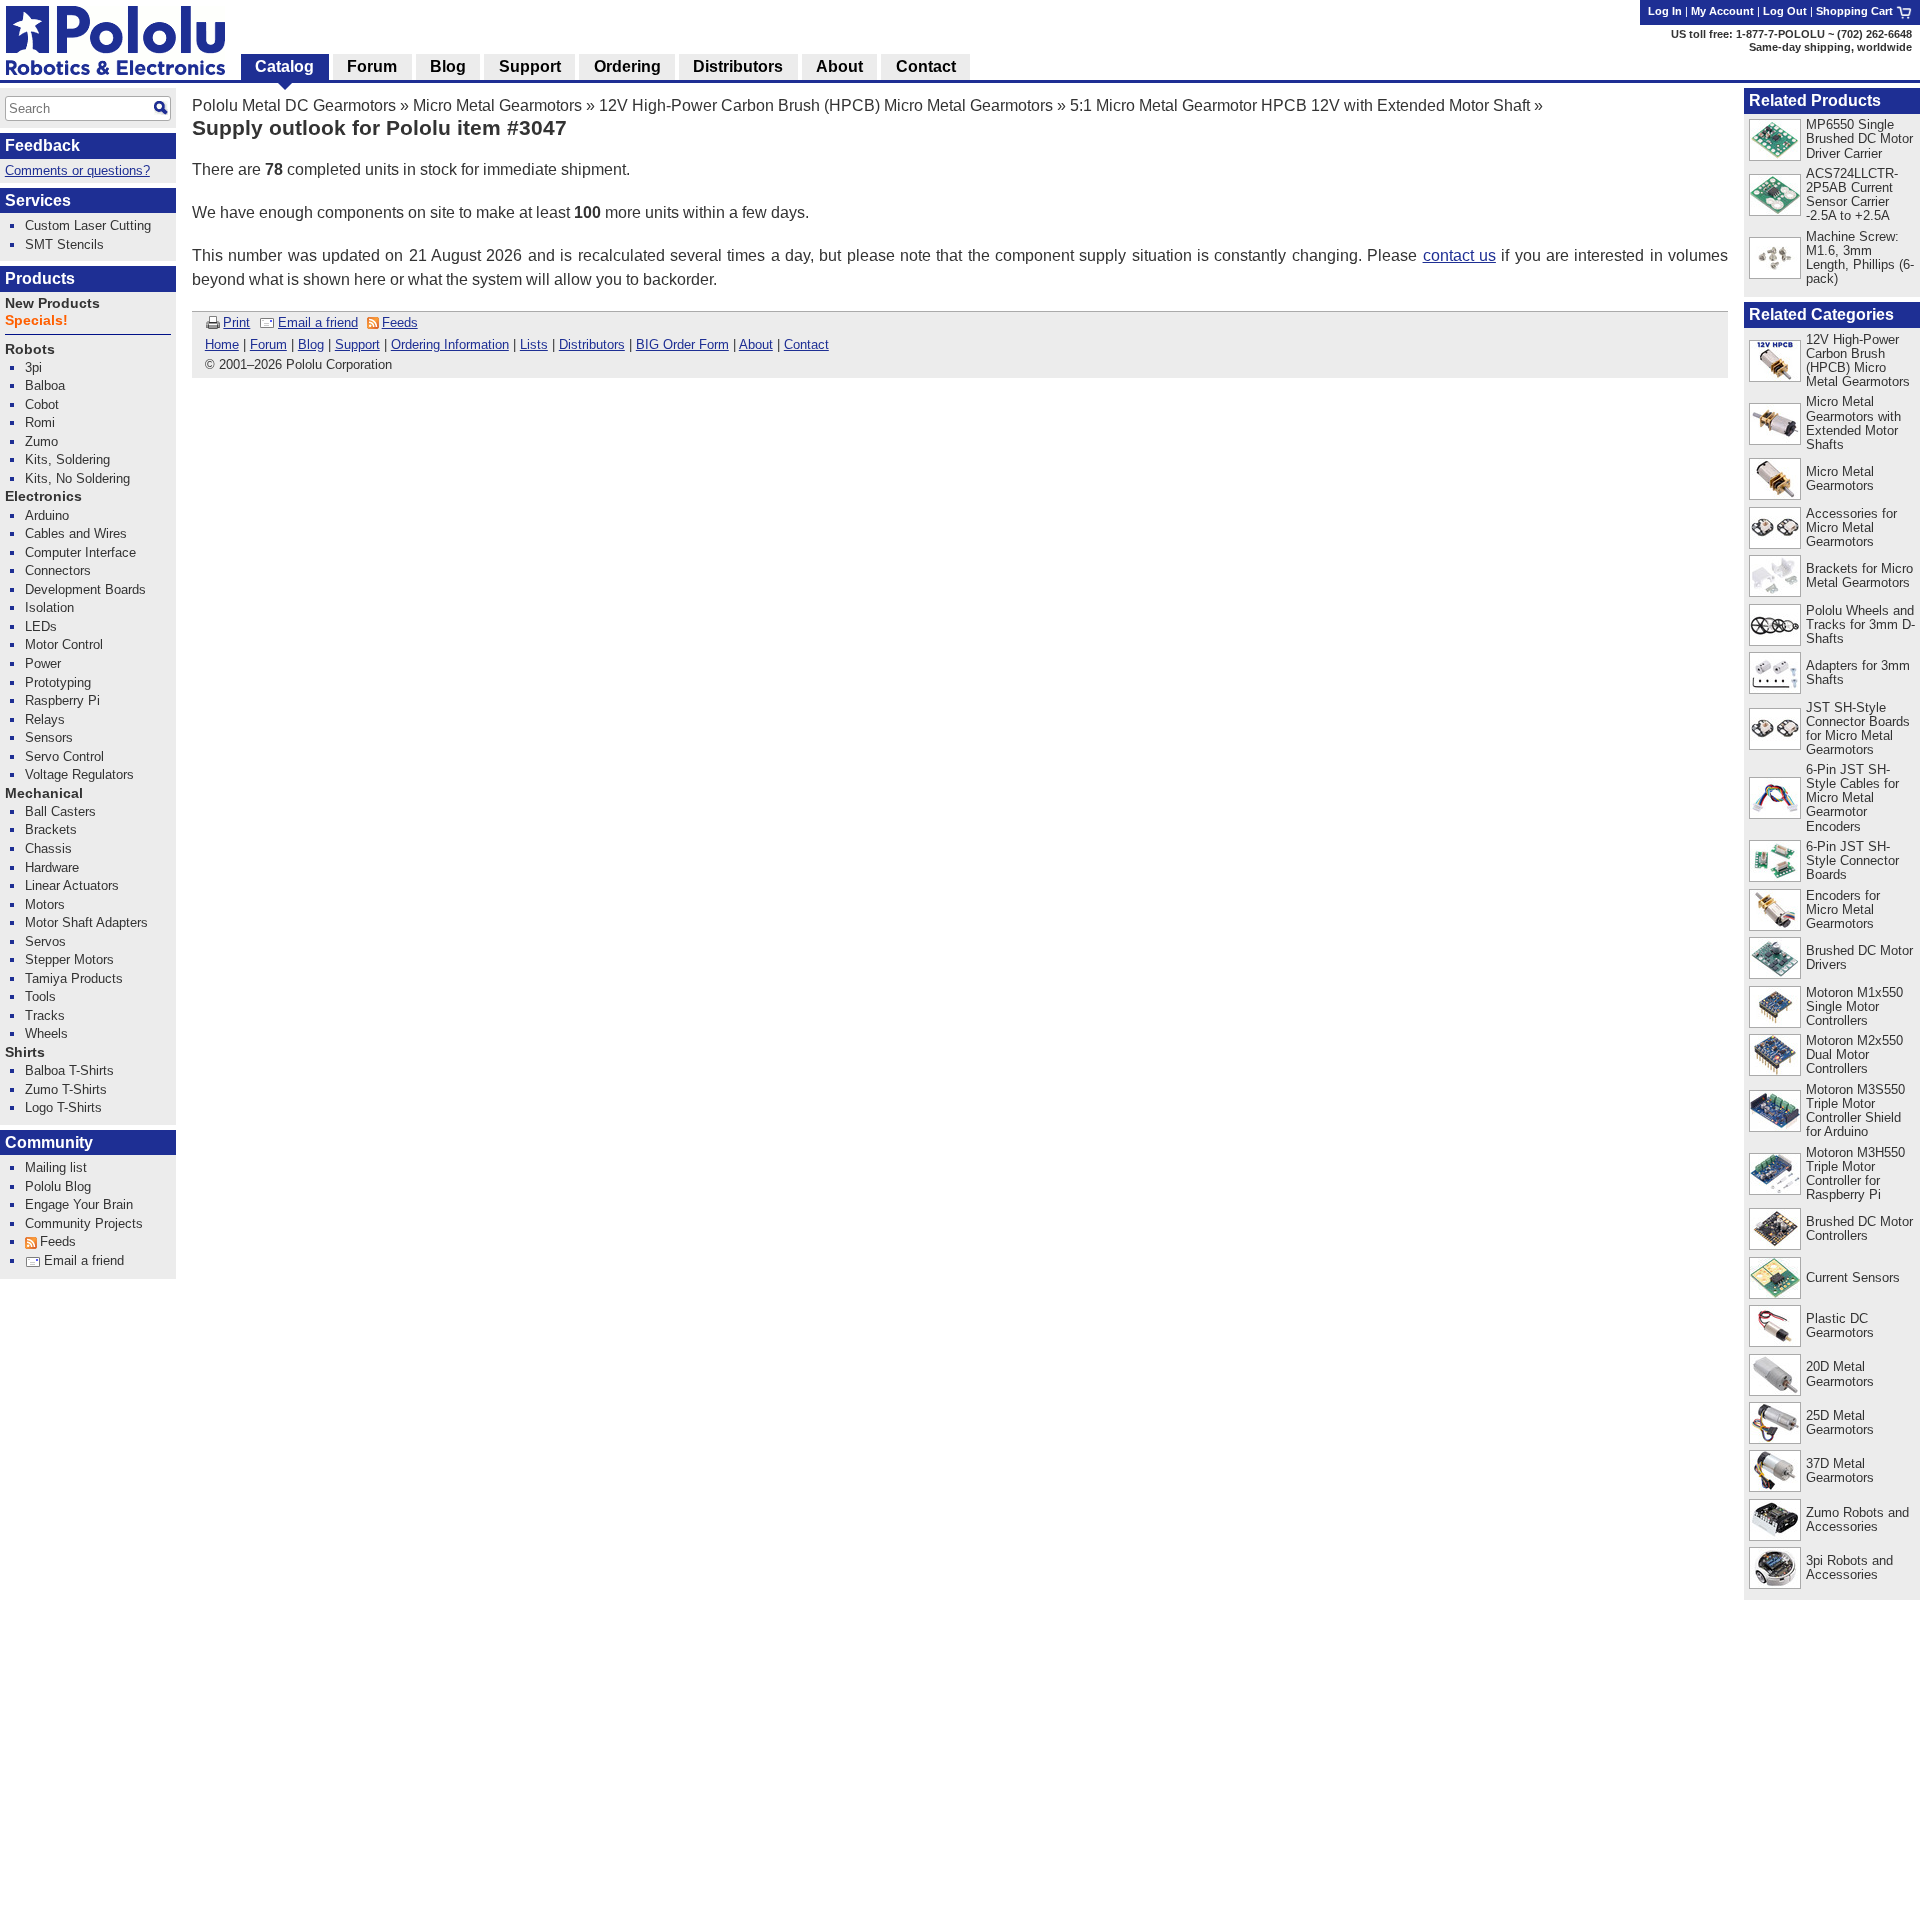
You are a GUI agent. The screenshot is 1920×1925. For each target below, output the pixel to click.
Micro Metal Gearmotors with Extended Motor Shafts (1853, 422)
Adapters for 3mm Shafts (1858, 672)
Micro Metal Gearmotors (497, 105)
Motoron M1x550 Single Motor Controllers (1854, 1006)
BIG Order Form (682, 344)
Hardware (52, 867)
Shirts (25, 1052)
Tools (40, 996)
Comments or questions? (77, 170)
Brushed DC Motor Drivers (1859, 957)
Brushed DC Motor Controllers (1859, 1228)
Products (40, 278)
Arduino (47, 515)
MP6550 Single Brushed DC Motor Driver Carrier (1859, 138)
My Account (1722, 11)
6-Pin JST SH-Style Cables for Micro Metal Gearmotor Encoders (1852, 797)
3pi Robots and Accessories (1849, 1567)
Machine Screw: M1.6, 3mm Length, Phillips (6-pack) (1860, 257)
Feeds (400, 322)
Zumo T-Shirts (66, 1089)
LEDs (41, 626)
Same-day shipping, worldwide (1830, 47)
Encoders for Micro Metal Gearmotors (1843, 909)
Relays (45, 719)
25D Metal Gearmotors (1840, 1422)
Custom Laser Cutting (88, 225)
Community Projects (84, 1223)
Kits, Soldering (67, 459)
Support (357, 344)
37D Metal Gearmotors (1840, 1470)
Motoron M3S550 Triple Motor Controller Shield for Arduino (1855, 1110)
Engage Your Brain (79, 1204)
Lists (534, 344)
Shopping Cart (1856, 11)
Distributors (592, 344)
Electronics (43, 496)
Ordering (627, 66)
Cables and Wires (76, 533)
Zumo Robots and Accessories (1857, 1519)
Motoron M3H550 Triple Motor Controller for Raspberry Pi (1855, 1173)
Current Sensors (1853, 1277)
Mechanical (44, 793)
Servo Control (64, 756)
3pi (33, 367)
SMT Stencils (64, 244)
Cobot (42, 404)
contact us (1459, 255)
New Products (52, 303)
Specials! (36, 320)
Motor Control (64, 644)
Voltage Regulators (79, 774)
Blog (311, 344)
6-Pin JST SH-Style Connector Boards (1852, 860)
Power (43, 663)
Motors (45, 904)
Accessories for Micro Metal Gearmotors (1851, 527)
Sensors (49, 737)
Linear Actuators (72, 885)
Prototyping (58, 682)
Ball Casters (60, 811)
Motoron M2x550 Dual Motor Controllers (1854, 1054)
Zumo (41, 441)
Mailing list (56, 1167)
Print (236, 322)
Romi (40, 422)
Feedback (42, 145)
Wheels (46, 1033)
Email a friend (318, 322)
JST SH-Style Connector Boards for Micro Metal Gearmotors (1858, 728)
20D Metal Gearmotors (1840, 1373)
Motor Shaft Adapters (86, 922)
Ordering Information (450, 344)
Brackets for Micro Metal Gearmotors (1859, 575)
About (756, 344)
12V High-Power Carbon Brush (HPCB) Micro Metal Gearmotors (826, 105)
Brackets (51, 829)
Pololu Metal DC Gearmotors (294, 105)
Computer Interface (80, 552)
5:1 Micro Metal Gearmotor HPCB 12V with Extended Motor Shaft (1300, 105)
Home (222, 344)
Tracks (45, 1015)
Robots (30, 349)
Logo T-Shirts (63, 1107)
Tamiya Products (74, 978)
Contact (806, 344)
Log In (1665, 11)
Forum (268, 344)
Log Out (1785, 11)
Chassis (48, 848)
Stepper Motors (69, 959)
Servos (45, 941)
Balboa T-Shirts (69, 1070)
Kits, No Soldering (77, 478)
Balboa (45, 385)
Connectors (58, 570)
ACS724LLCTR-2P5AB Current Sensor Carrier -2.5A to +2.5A (1852, 194)
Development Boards (85, 589)
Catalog (284, 66)
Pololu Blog (58, 1186)
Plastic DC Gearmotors (1840, 1325)
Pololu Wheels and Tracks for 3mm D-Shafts (1860, 624)
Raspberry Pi (62, 700)
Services (38, 200)
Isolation (49, 607)
